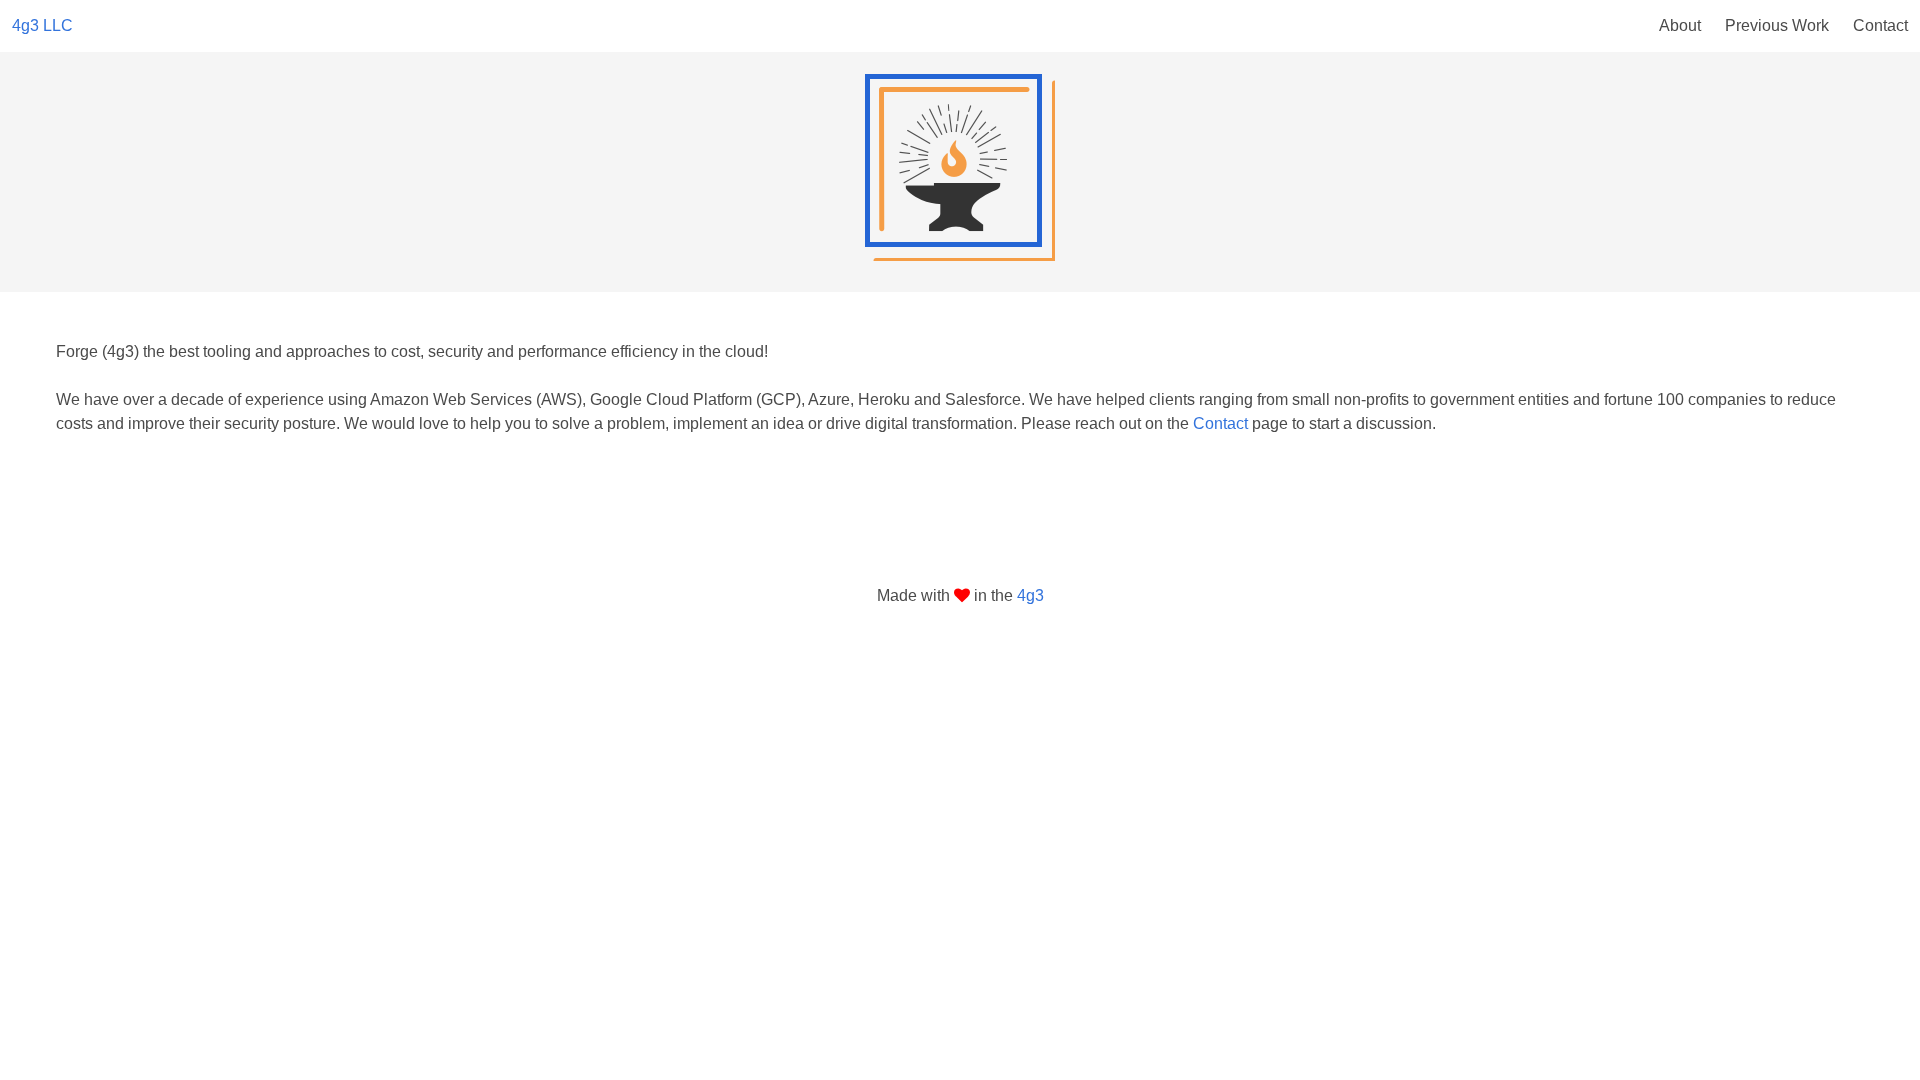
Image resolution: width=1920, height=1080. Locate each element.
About (1680, 25)
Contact (1880, 25)
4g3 (1030, 595)
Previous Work (1777, 25)
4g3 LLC (42, 25)
